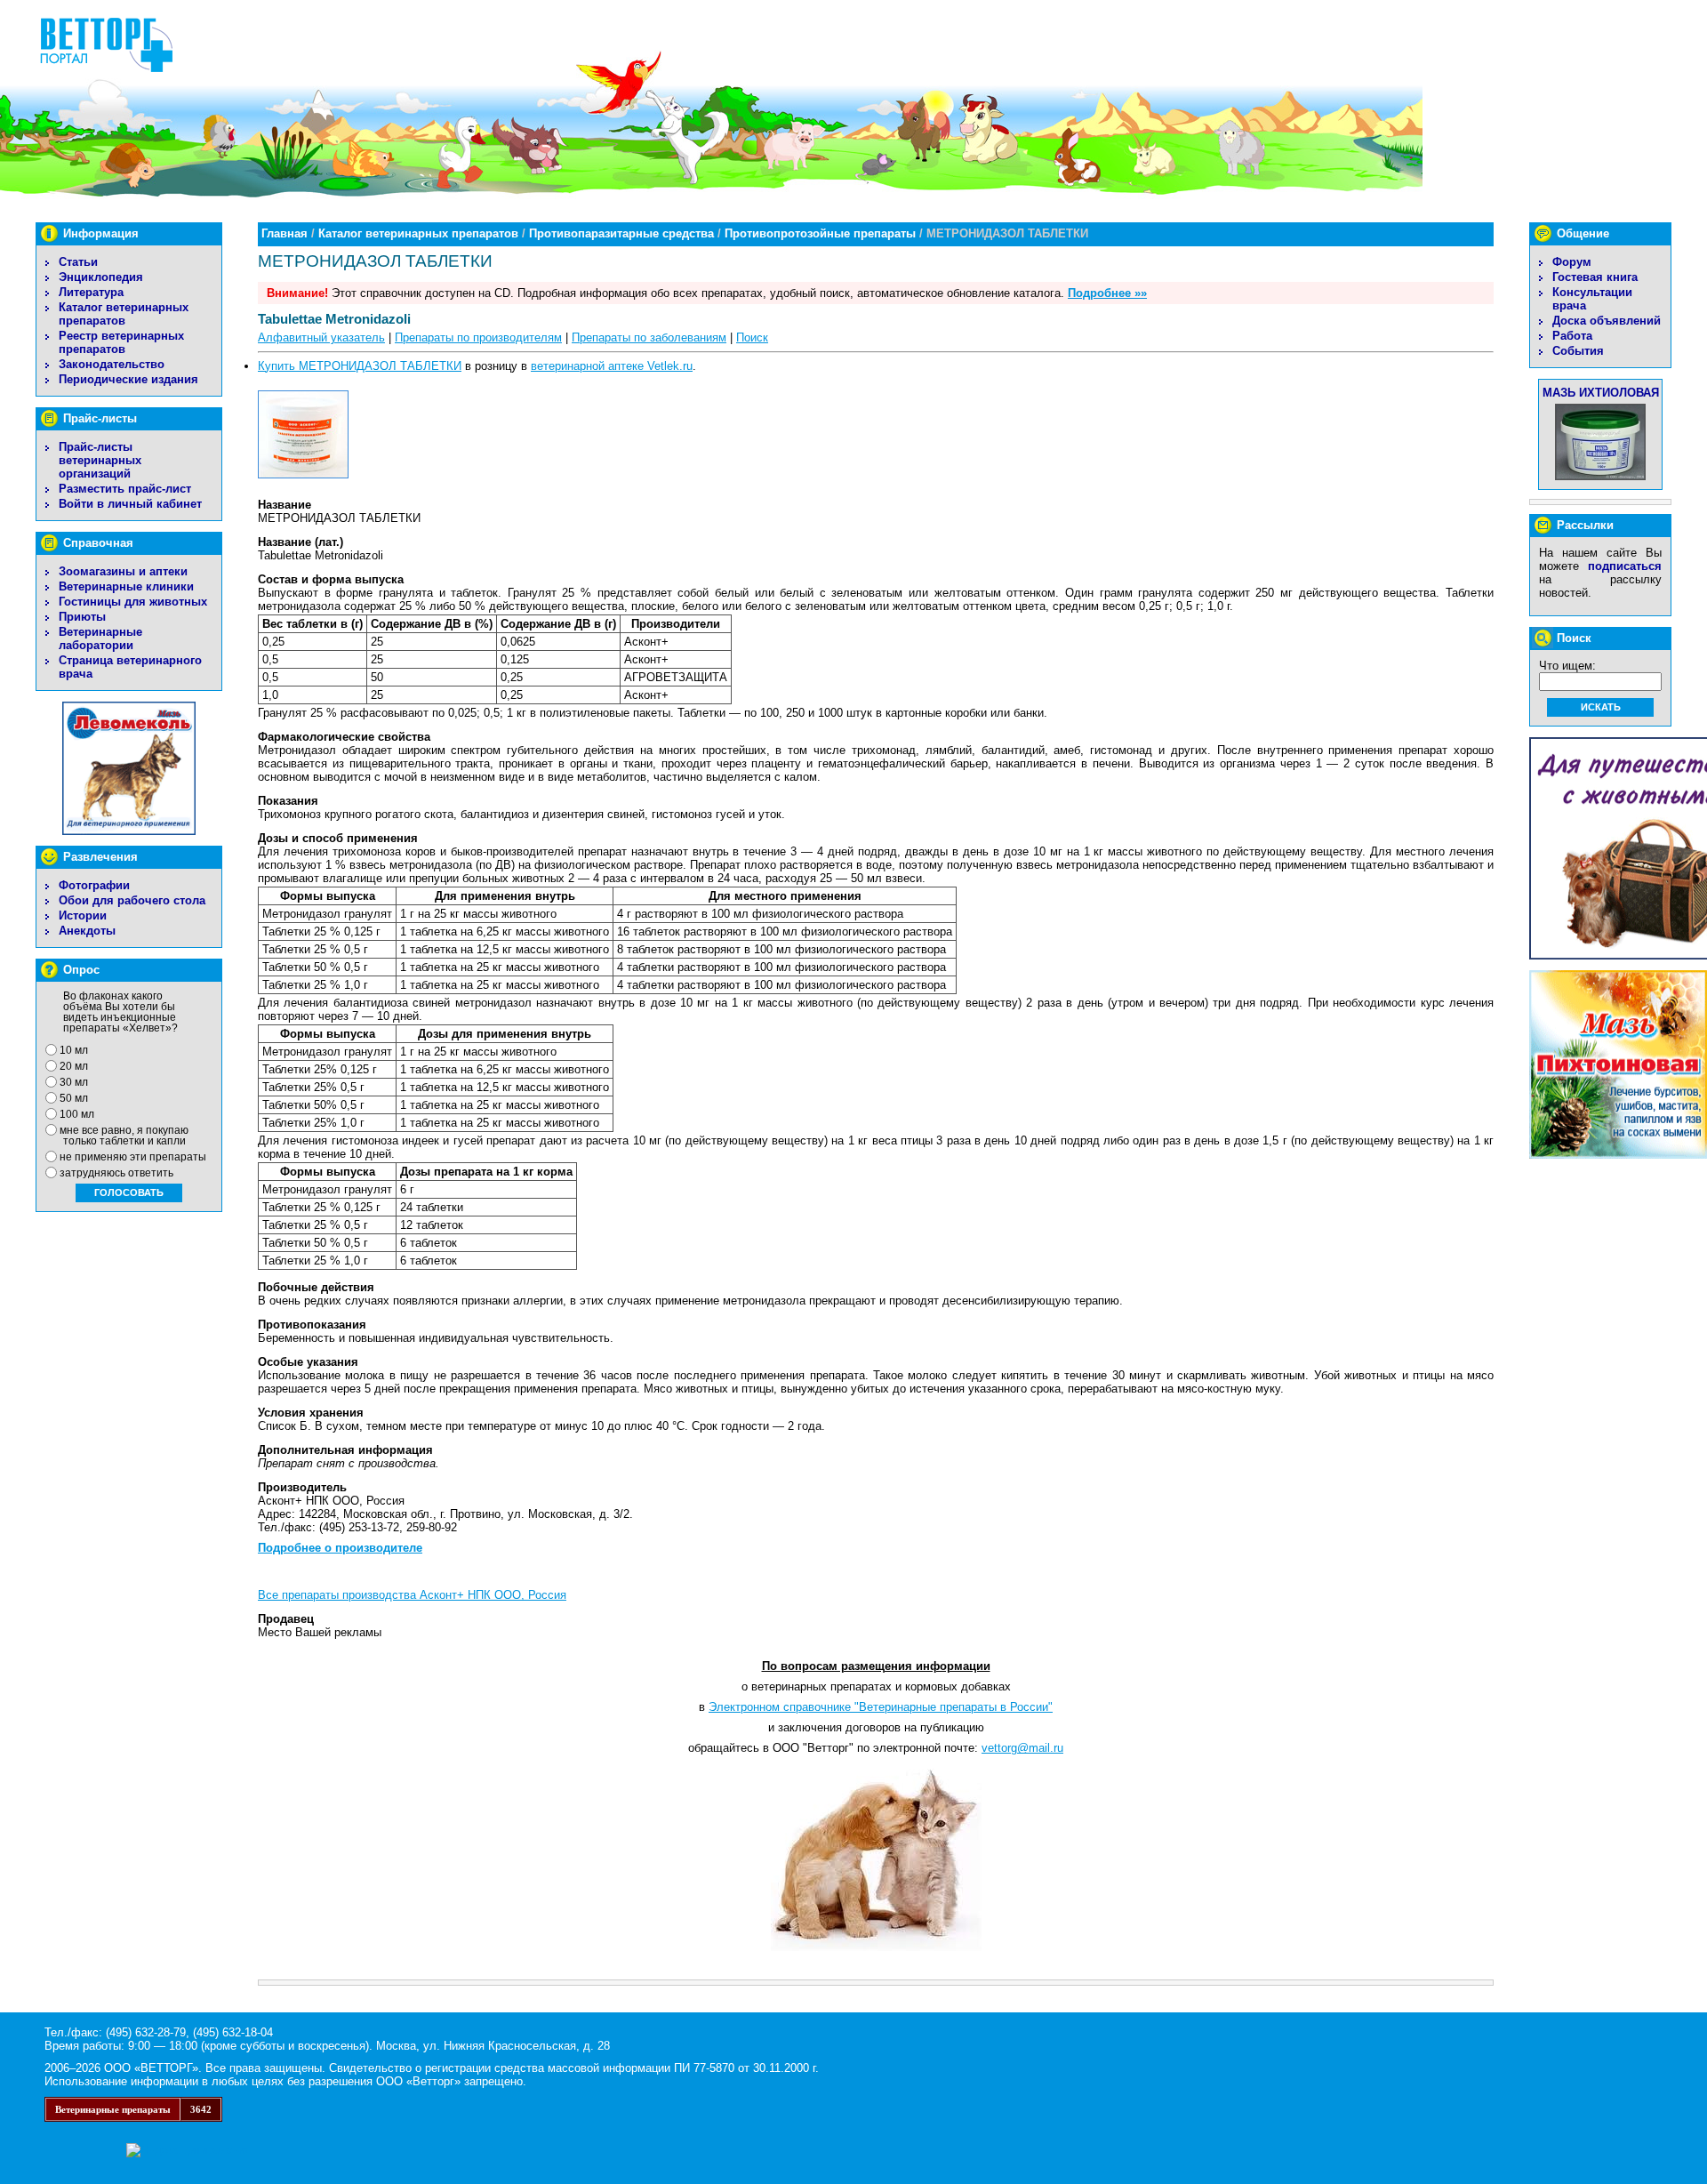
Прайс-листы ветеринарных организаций (100, 460)
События (1578, 351)
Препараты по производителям (478, 337)
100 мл (77, 1114)
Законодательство (112, 364)
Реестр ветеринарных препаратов (121, 342)
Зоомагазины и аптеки (123, 571)
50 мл (74, 1098)
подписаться (1625, 566)
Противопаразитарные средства (621, 233)
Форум (1572, 262)
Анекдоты (87, 931)
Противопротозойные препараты (820, 233)
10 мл (74, 1050)
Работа (1572, 336)
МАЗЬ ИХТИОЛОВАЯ (1601, 393)
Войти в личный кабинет (130, 504)
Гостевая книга (1595, 277)
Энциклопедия (101, 277)
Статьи (78, 262)
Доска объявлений (1607, 321)
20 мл (74, 1066)
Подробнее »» (1107, 293)
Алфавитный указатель (321, 337)
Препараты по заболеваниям (649, 337)
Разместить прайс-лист (125, 489)
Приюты (82, 617)
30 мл (74, 1082)
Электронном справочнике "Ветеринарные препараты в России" (881, 1707)
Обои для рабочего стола (132, 900)
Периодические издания (128, 379)
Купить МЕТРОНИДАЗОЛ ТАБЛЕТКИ (360, 366)
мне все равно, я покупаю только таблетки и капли (124, 1136)
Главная (284, 233)
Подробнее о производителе (340, 1548)
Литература (91, 292)
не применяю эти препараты (133, 1157)
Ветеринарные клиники (126, 586)
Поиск (752, 337)
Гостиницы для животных (133, 602)
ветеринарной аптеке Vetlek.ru (612, 366)
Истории (83, 915)
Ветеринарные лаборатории (100, 638)
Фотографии (94, 885)
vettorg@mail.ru (1022, 1748)
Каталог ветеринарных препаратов (124, 314)
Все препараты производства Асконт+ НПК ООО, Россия (412, 1595)
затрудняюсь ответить (116, 1173)
